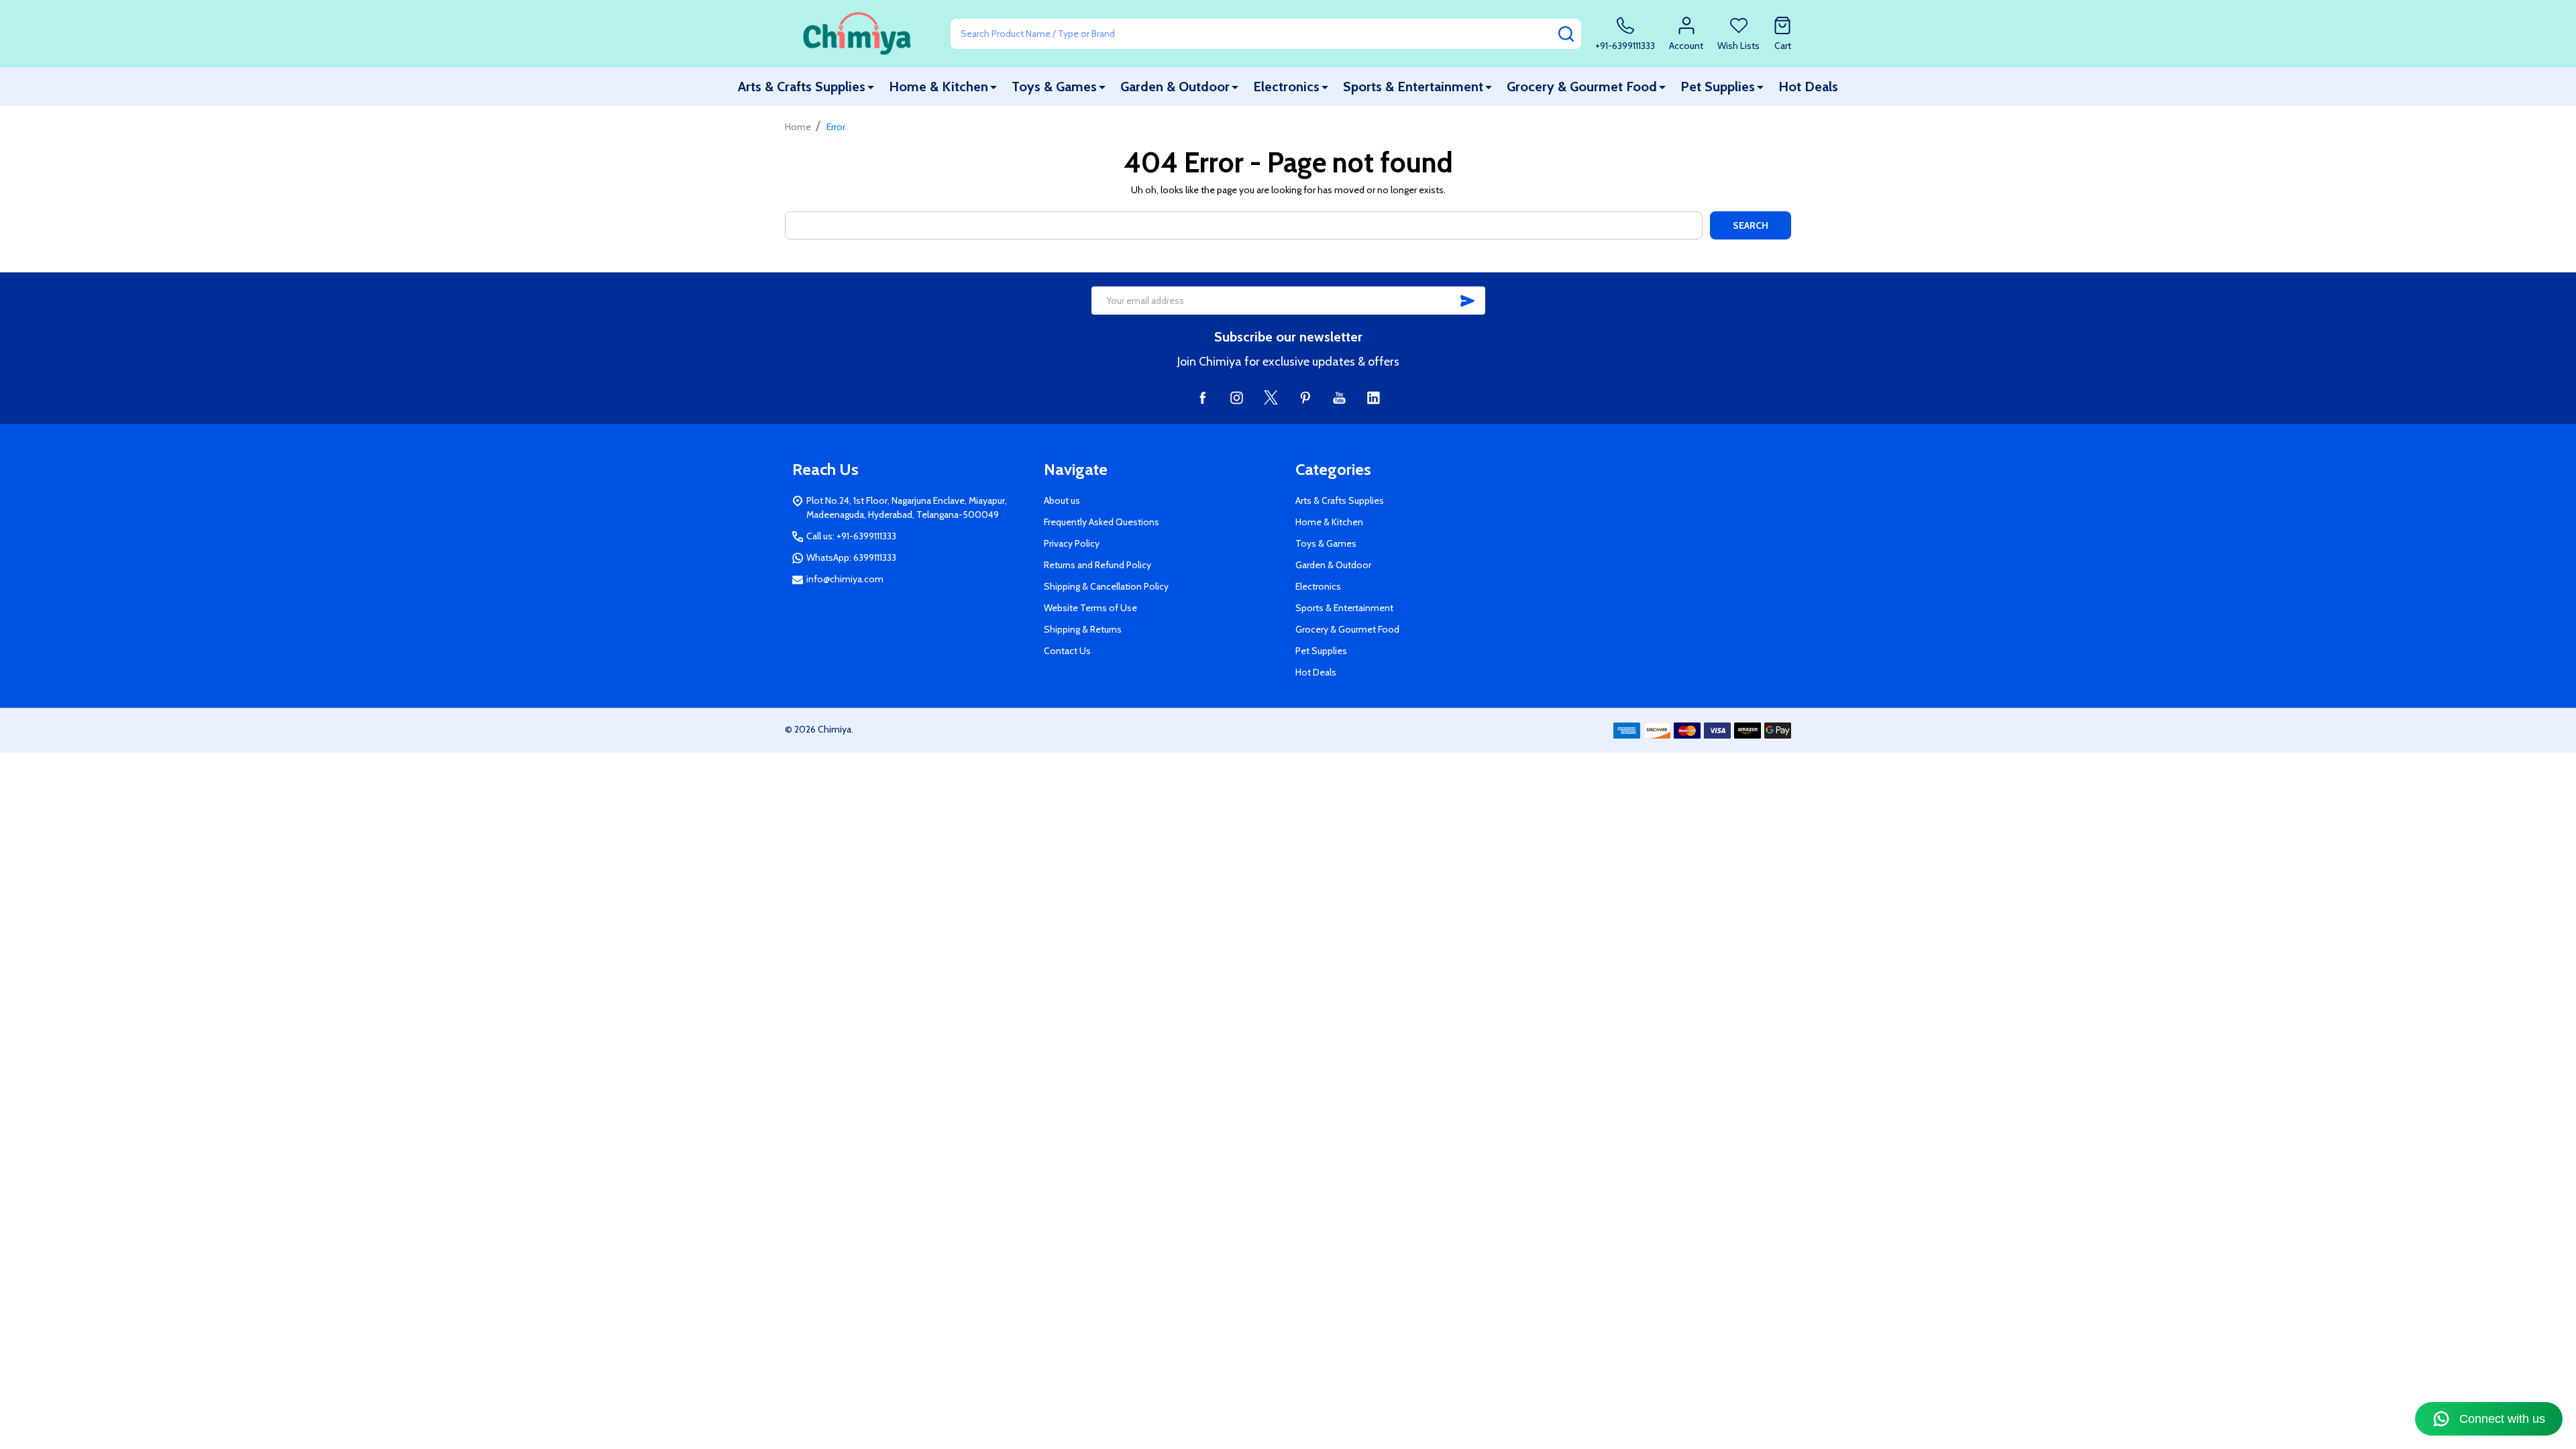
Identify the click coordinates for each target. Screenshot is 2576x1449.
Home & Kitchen (938, 87)
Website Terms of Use (1090, 608)
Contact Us (1067, 651)
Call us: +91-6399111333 (851, 536)
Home (798, 127)
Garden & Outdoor (1175, 87)
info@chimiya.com (845, 579)
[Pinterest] (1305, 397)
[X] (1271, 397)
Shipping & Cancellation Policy (1106, 586)
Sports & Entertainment (1413, 87)
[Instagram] (1237, 397)
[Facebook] (1202, 397)
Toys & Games (1054, 87)
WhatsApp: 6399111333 (851, 557)
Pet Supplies (1718, 87)
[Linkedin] (1374, 397)
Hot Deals (1808, 87)
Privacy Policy (1072, 543)
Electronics (1286, 87)
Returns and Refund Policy (1097, 565)
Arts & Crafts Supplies (802, 87)
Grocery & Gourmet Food (1582, 87)
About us (1062, 500)
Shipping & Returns (1083, 629)
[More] (871, 87)
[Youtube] (1339, 397)
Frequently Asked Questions (1102, 522)
